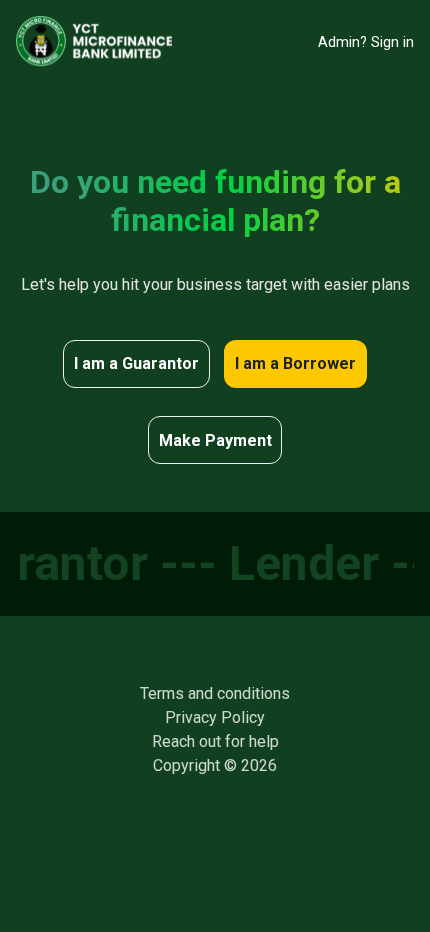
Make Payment (215, 440)
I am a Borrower (295, 363)
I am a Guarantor (136, 363)
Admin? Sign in (366, 42)
